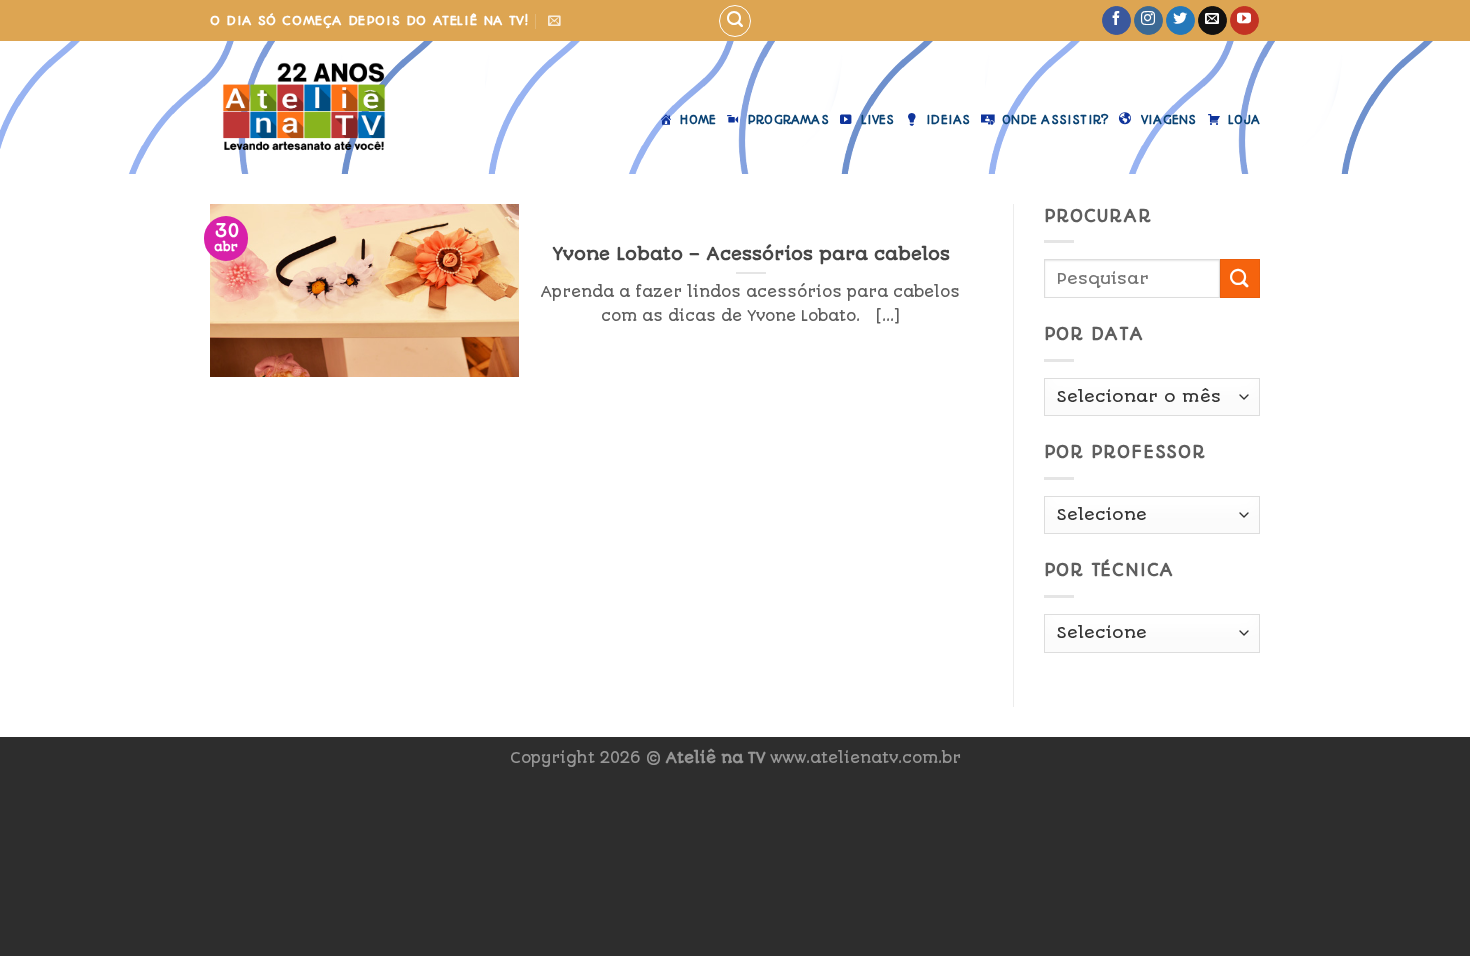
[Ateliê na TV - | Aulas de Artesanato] (318, 107)
